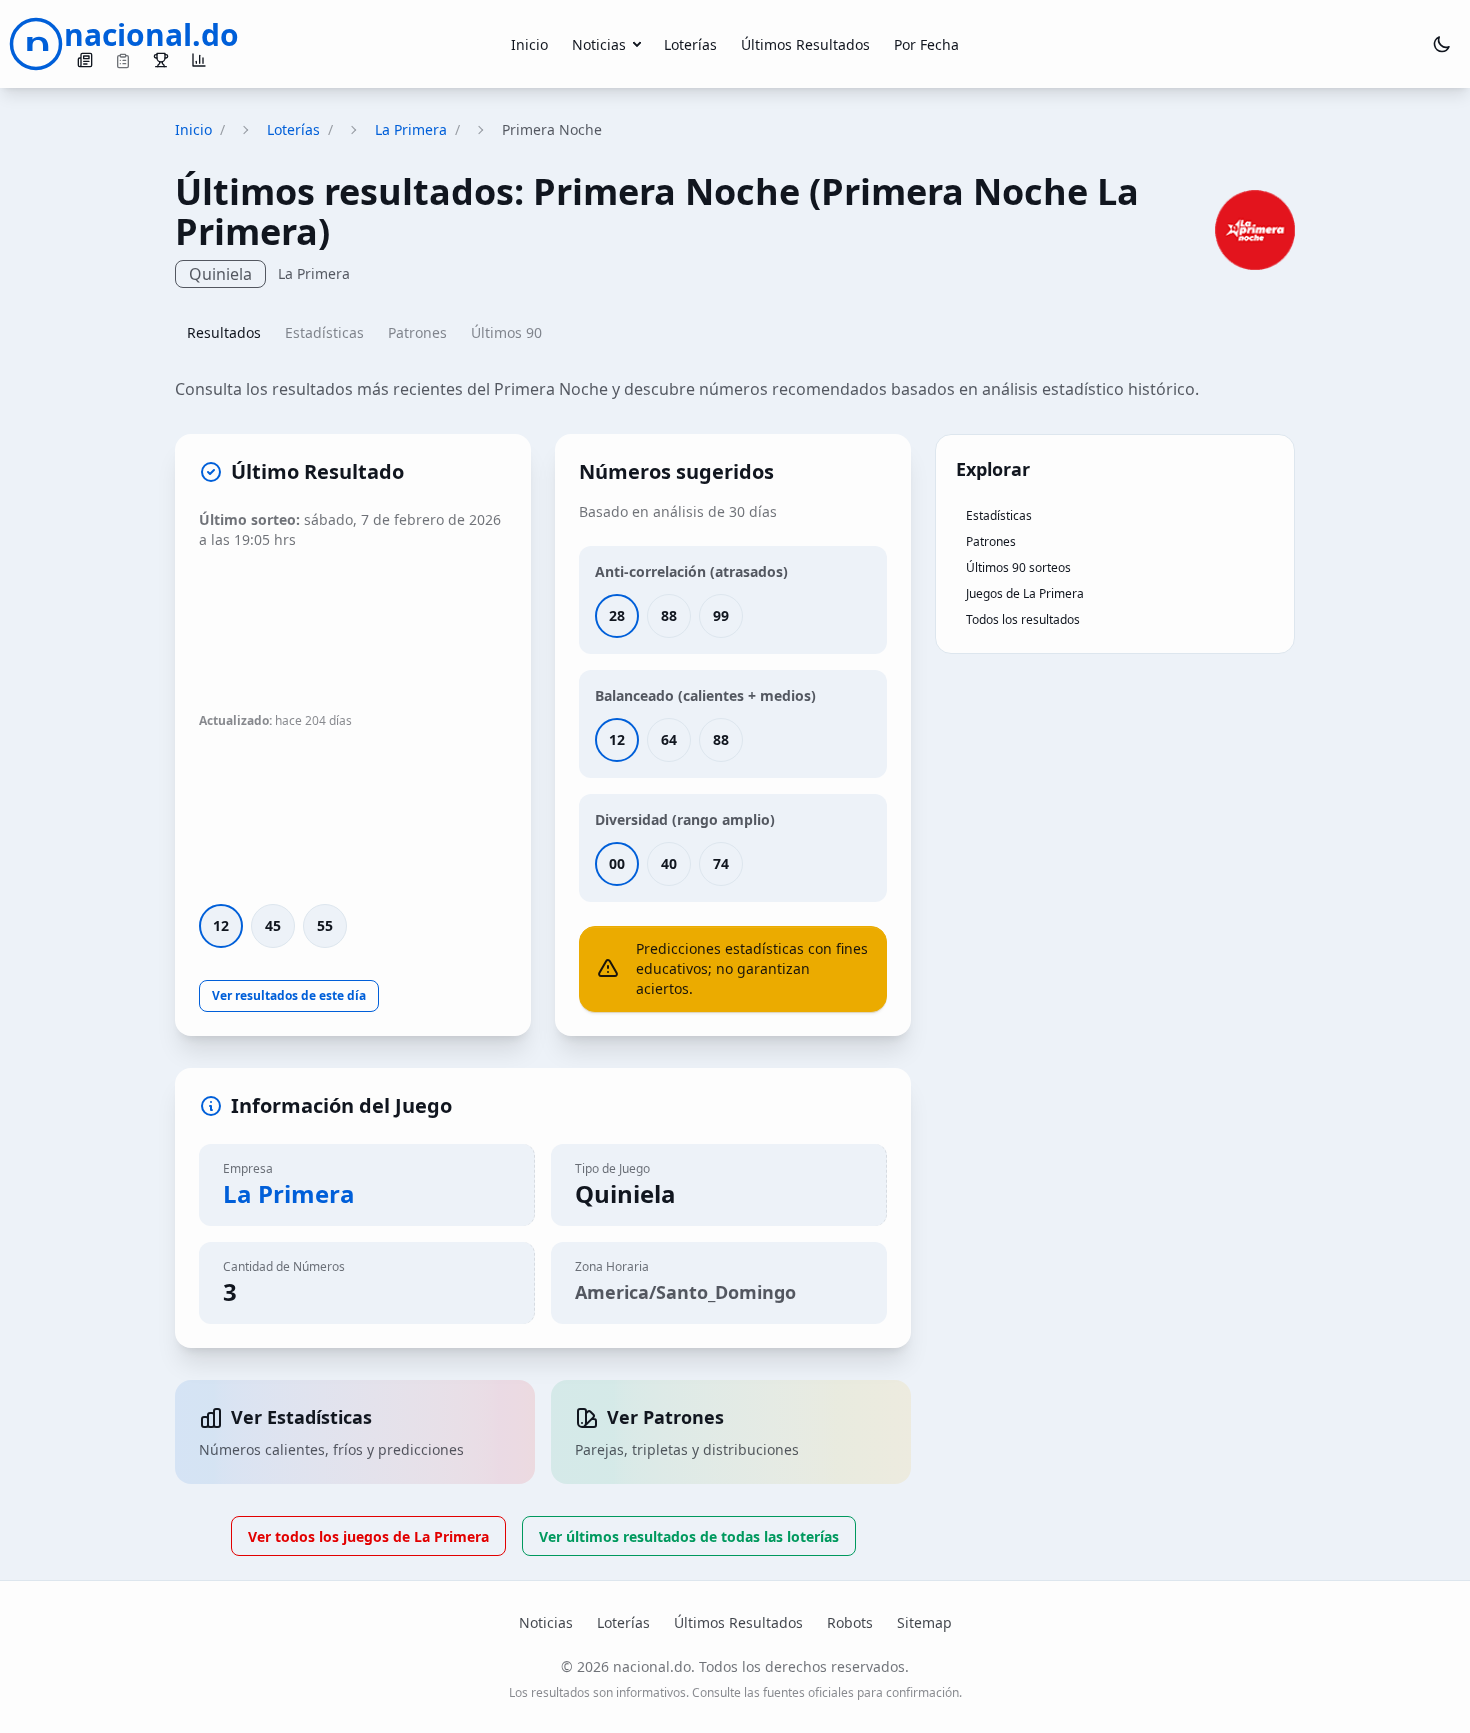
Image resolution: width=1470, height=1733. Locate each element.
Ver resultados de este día (289, 995)
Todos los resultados (1023, 619)
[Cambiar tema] (1442, 44)
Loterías (690, 44)
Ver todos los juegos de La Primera (368, 1536)
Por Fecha (926, 44)
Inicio (529, 44)
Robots (850, 1622)
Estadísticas (324, 332)
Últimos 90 (506, 332)
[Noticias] (85, 60)
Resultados (224, 332)
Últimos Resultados (805, 44)
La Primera (411, 129)
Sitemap (924, 1622)
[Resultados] (161, 60)
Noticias (599, 44)
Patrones (417, 332)
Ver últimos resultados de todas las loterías (689, 1536)
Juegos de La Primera (1025, 593)
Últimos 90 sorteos (1018, 567)
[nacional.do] (36, 44)
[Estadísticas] (199, 60)
